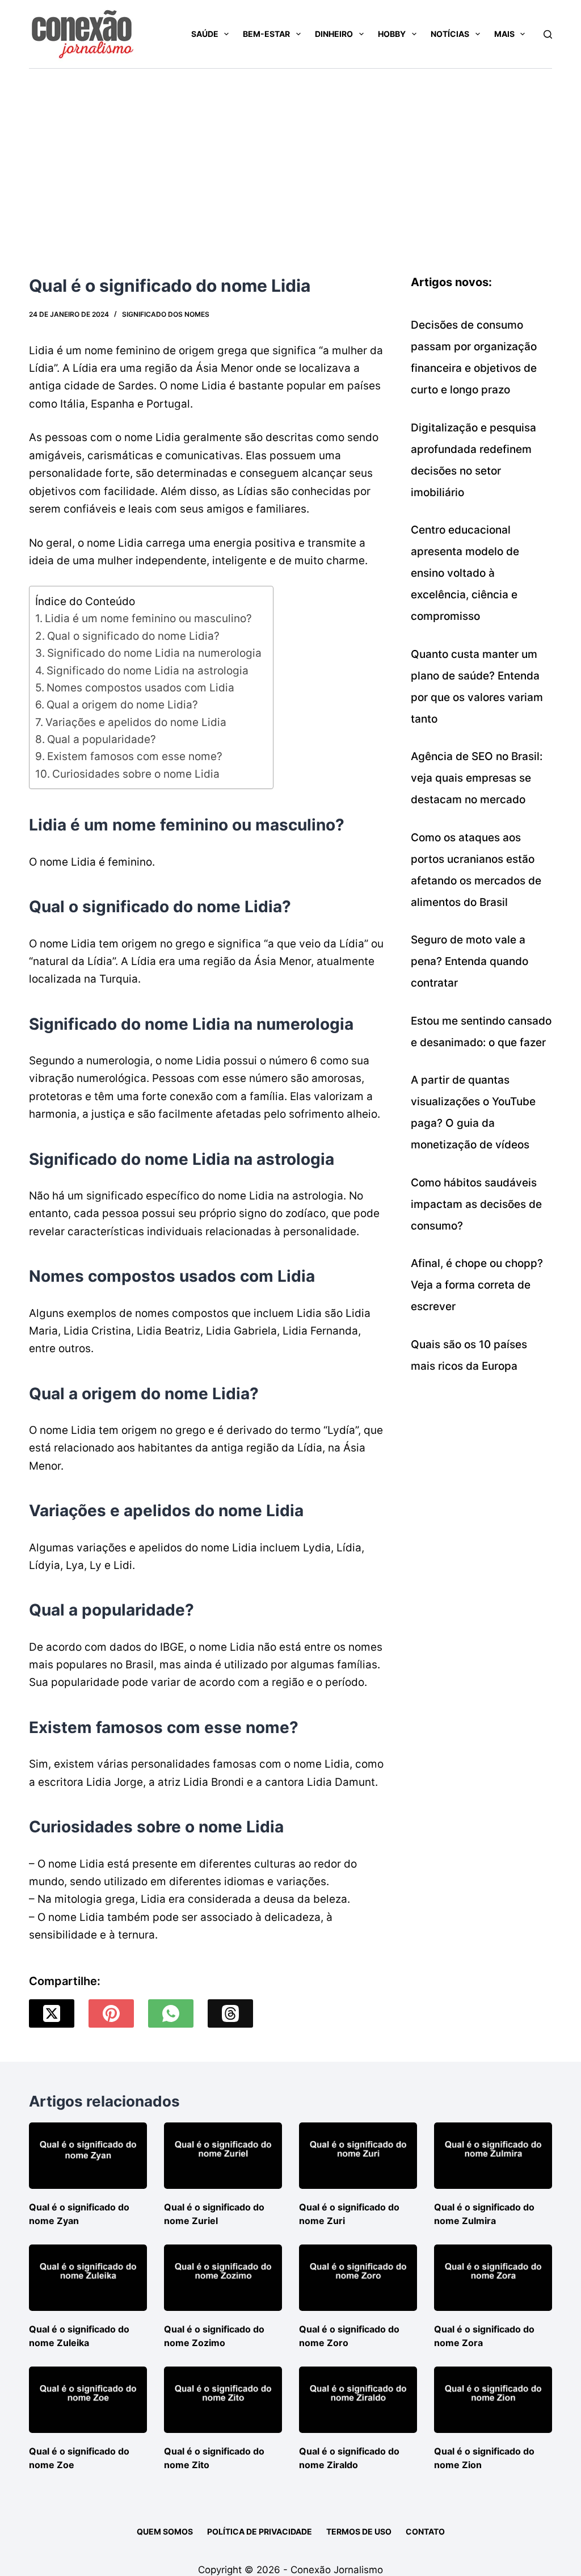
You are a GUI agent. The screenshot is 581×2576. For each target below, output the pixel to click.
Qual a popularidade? (102, 739)
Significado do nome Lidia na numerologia (154, 653)
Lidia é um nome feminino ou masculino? (148, 618)
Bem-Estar (266, 34)
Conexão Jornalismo (337, 2570)
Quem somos (165, 2531)
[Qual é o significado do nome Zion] (493, 2400)
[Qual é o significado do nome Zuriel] (223, 2156)
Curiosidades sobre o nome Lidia (136, 774)
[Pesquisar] (548, 34)
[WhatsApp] (171, 2013)
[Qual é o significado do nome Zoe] (88, 2400)
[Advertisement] (290, 154)
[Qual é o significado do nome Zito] (223, 2400)
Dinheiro (334, 34)
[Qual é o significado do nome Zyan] (88, 2156)
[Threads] (230, 2013)
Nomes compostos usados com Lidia (140, 688)
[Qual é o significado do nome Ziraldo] (358, 2400)
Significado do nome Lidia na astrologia (148, 671)
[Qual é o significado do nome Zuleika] (88, 2278)
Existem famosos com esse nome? (135, 756)
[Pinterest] (111, 2013)
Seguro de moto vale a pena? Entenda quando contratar (470, 961)
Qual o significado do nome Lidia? (133, 636)
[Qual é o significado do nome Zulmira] (493, 2156)
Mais (504, 34)
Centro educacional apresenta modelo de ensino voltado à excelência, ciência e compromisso (465, 573)
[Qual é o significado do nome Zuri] (358, 2156)
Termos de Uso (359, 2531)
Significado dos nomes (166, 314)
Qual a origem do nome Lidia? (122, 705)
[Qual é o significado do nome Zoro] (358, 2278)
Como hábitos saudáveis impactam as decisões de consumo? (476, 1204)
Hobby (392, 34)
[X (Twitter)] (52, 2013)
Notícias (450, 34)
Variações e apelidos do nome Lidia (136, 722)
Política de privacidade (260, 2531)
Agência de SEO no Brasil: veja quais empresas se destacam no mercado (477, 778)
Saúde (205, 34)
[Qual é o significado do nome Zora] (493, 2278)
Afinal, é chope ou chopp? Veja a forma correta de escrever (477, 1285)
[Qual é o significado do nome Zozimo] (223, 2278)
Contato (425, 2531)
